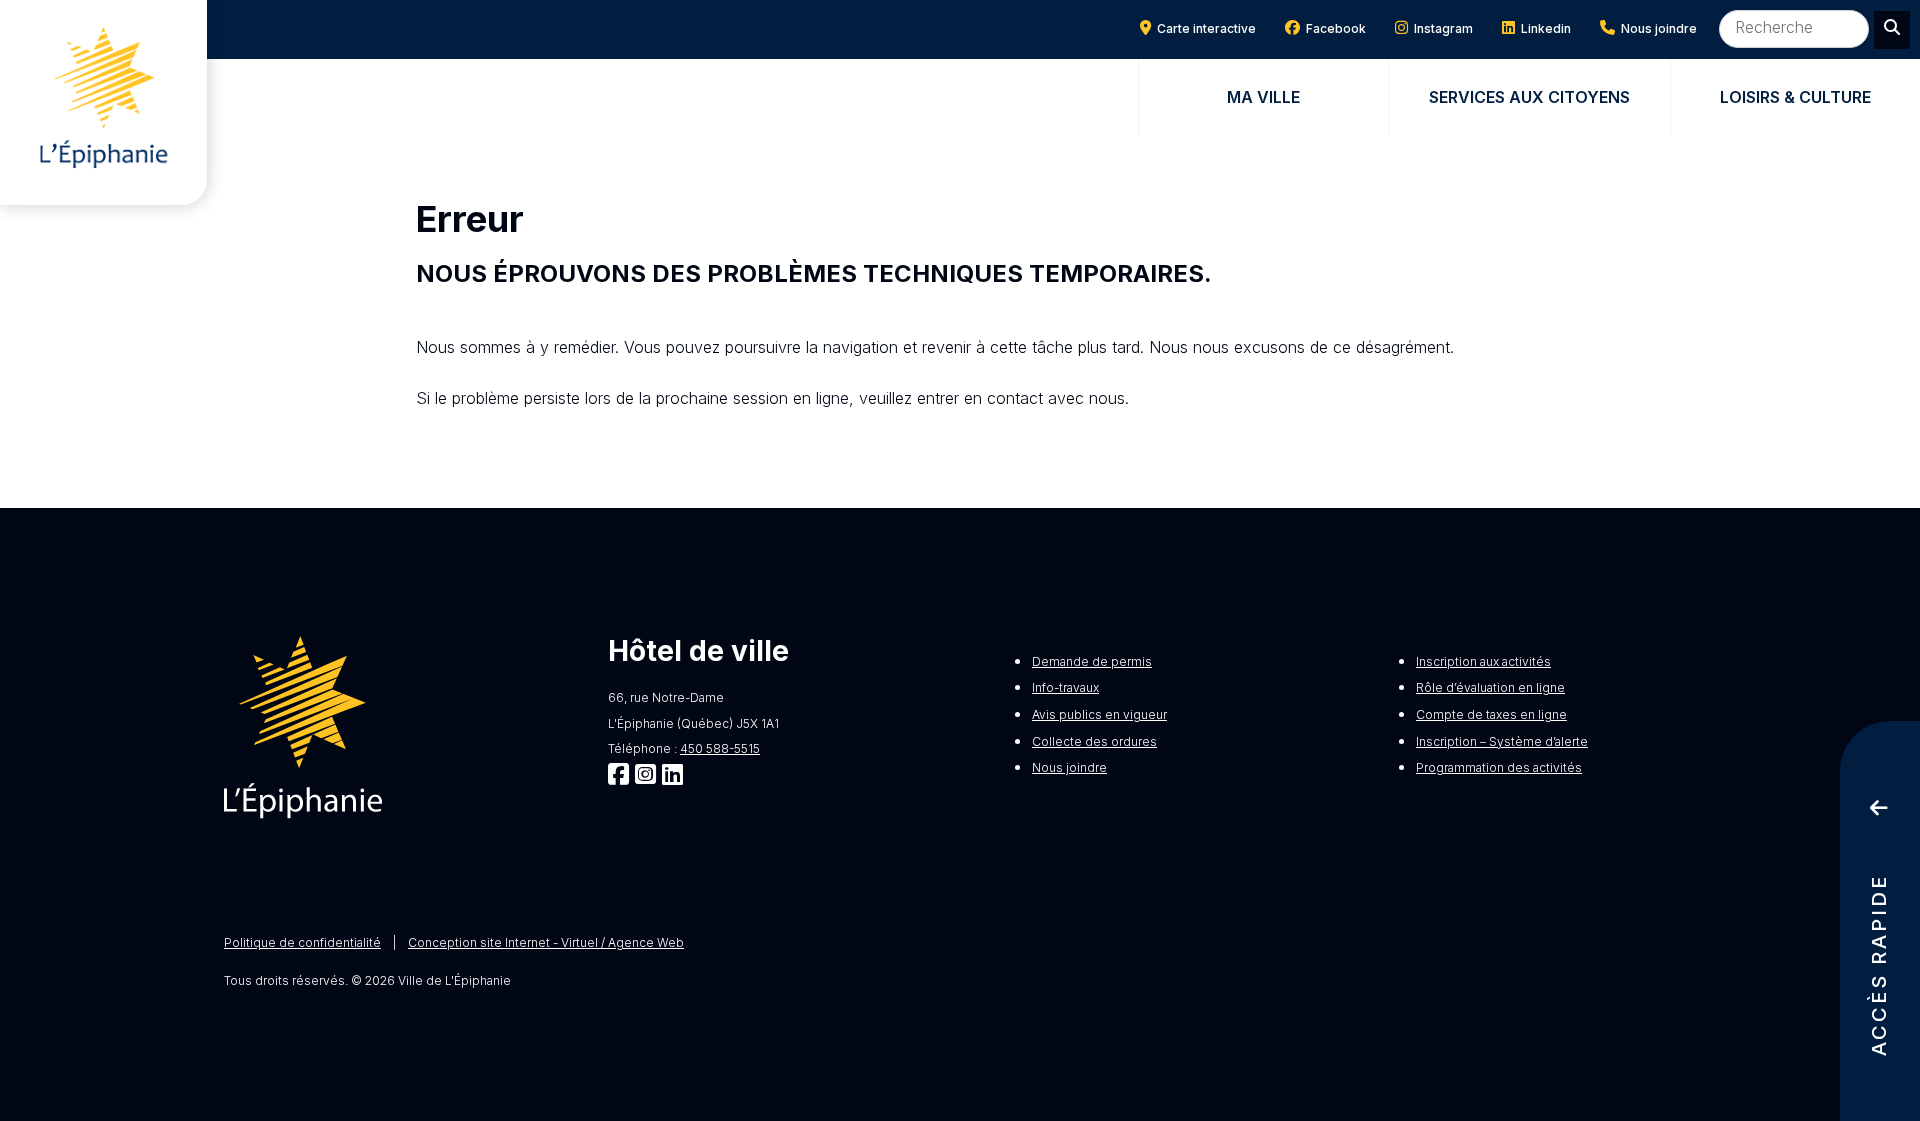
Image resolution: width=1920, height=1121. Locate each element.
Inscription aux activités (1483, 661)
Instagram (1440, 28)
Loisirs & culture (1795, 97)
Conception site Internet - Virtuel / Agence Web (546, 942)
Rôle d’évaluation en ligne (1490, 687)
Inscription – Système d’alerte (1502, 741)
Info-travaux (1065, 687)
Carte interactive (1203, 28)
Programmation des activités (1499, 767)
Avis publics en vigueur (1099, 714)
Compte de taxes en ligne (1491, 714)
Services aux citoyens (1529, 97)
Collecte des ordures (1094, 741)
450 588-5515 (720, 748)
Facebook (1333, 28)
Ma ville (1263, 97)
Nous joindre (1656, 28)
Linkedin (1543, 28)
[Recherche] (1892, 30)
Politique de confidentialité (302, 942)
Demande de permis (1092, 661)
